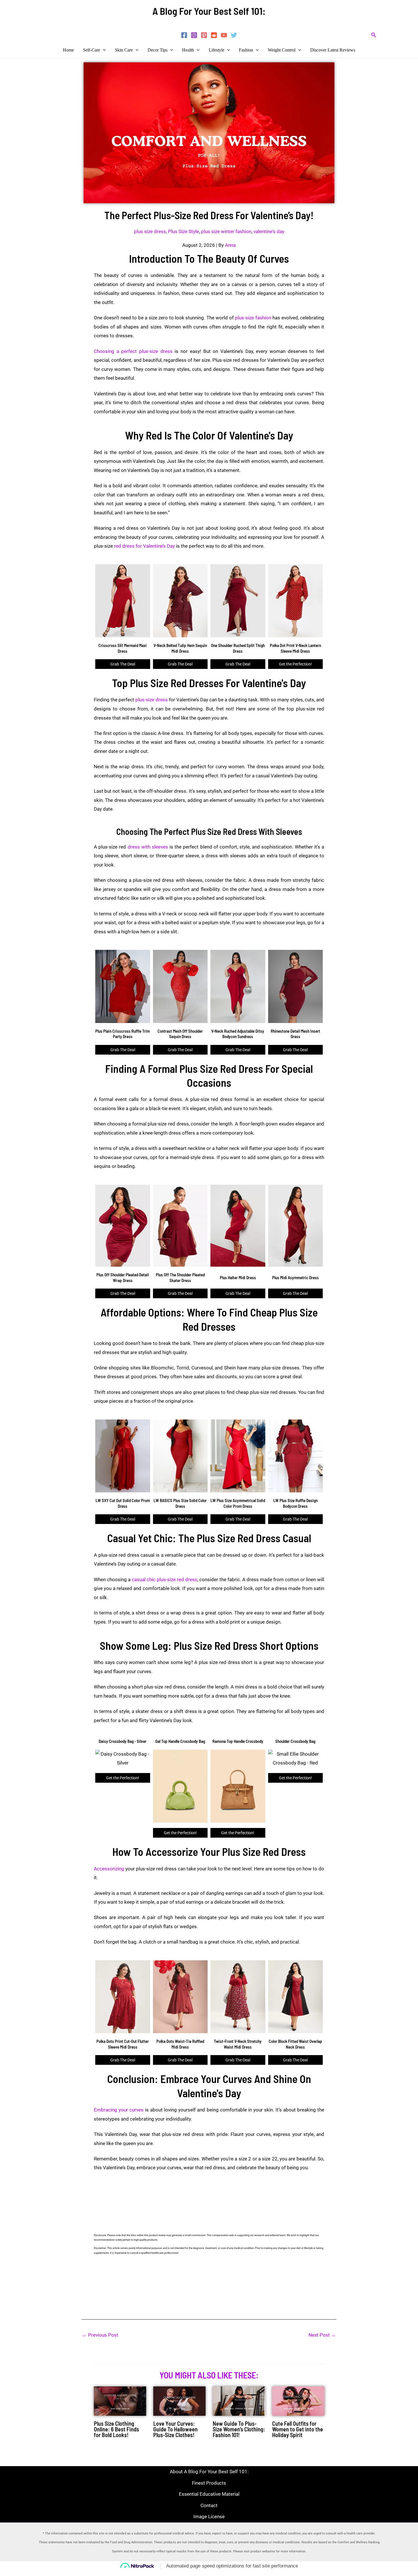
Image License (209, 2517)
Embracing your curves (119, 2110)
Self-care (92, 50)
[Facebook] (184, 35)
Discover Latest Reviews (333, 50)
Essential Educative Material (209, 2494)
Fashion (246, 50)
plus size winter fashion (226, 231)
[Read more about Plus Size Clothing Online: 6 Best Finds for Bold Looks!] (120, 2401)
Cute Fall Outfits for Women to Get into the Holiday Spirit (298, 2429)
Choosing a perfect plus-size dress (133, 351)
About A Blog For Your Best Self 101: (209, 2472)
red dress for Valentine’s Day (144, 546)
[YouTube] (224, 35)
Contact (209, 2505)
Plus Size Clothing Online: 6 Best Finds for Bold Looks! (116, 2429)
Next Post (322, 2335)
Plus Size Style (184, 231)
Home (68, 50)
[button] (374, 35)
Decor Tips (158, 50)
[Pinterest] (204, 35)
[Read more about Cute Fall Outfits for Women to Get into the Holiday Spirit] (298, 2401)
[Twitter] (234, 35)
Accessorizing (109, 1869)
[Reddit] (214, 35)
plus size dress (150, 231)
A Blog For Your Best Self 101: (209, 11)
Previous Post (100, 2335)
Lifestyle (217, 50)
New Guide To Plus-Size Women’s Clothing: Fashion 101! (239, 2429)
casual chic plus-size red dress (164, 1579)
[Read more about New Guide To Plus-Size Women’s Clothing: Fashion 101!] (239, 2401)
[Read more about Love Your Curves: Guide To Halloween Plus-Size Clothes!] (179, 2401)
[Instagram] (194, 35)
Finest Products (209, 2483)
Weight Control (282, 50)
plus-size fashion (253, 318)
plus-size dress (152, 700)
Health (188, 50)
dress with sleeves (147, 847)
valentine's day (269, 231)
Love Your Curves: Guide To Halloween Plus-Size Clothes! (175, 2429)
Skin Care (124, 50)
